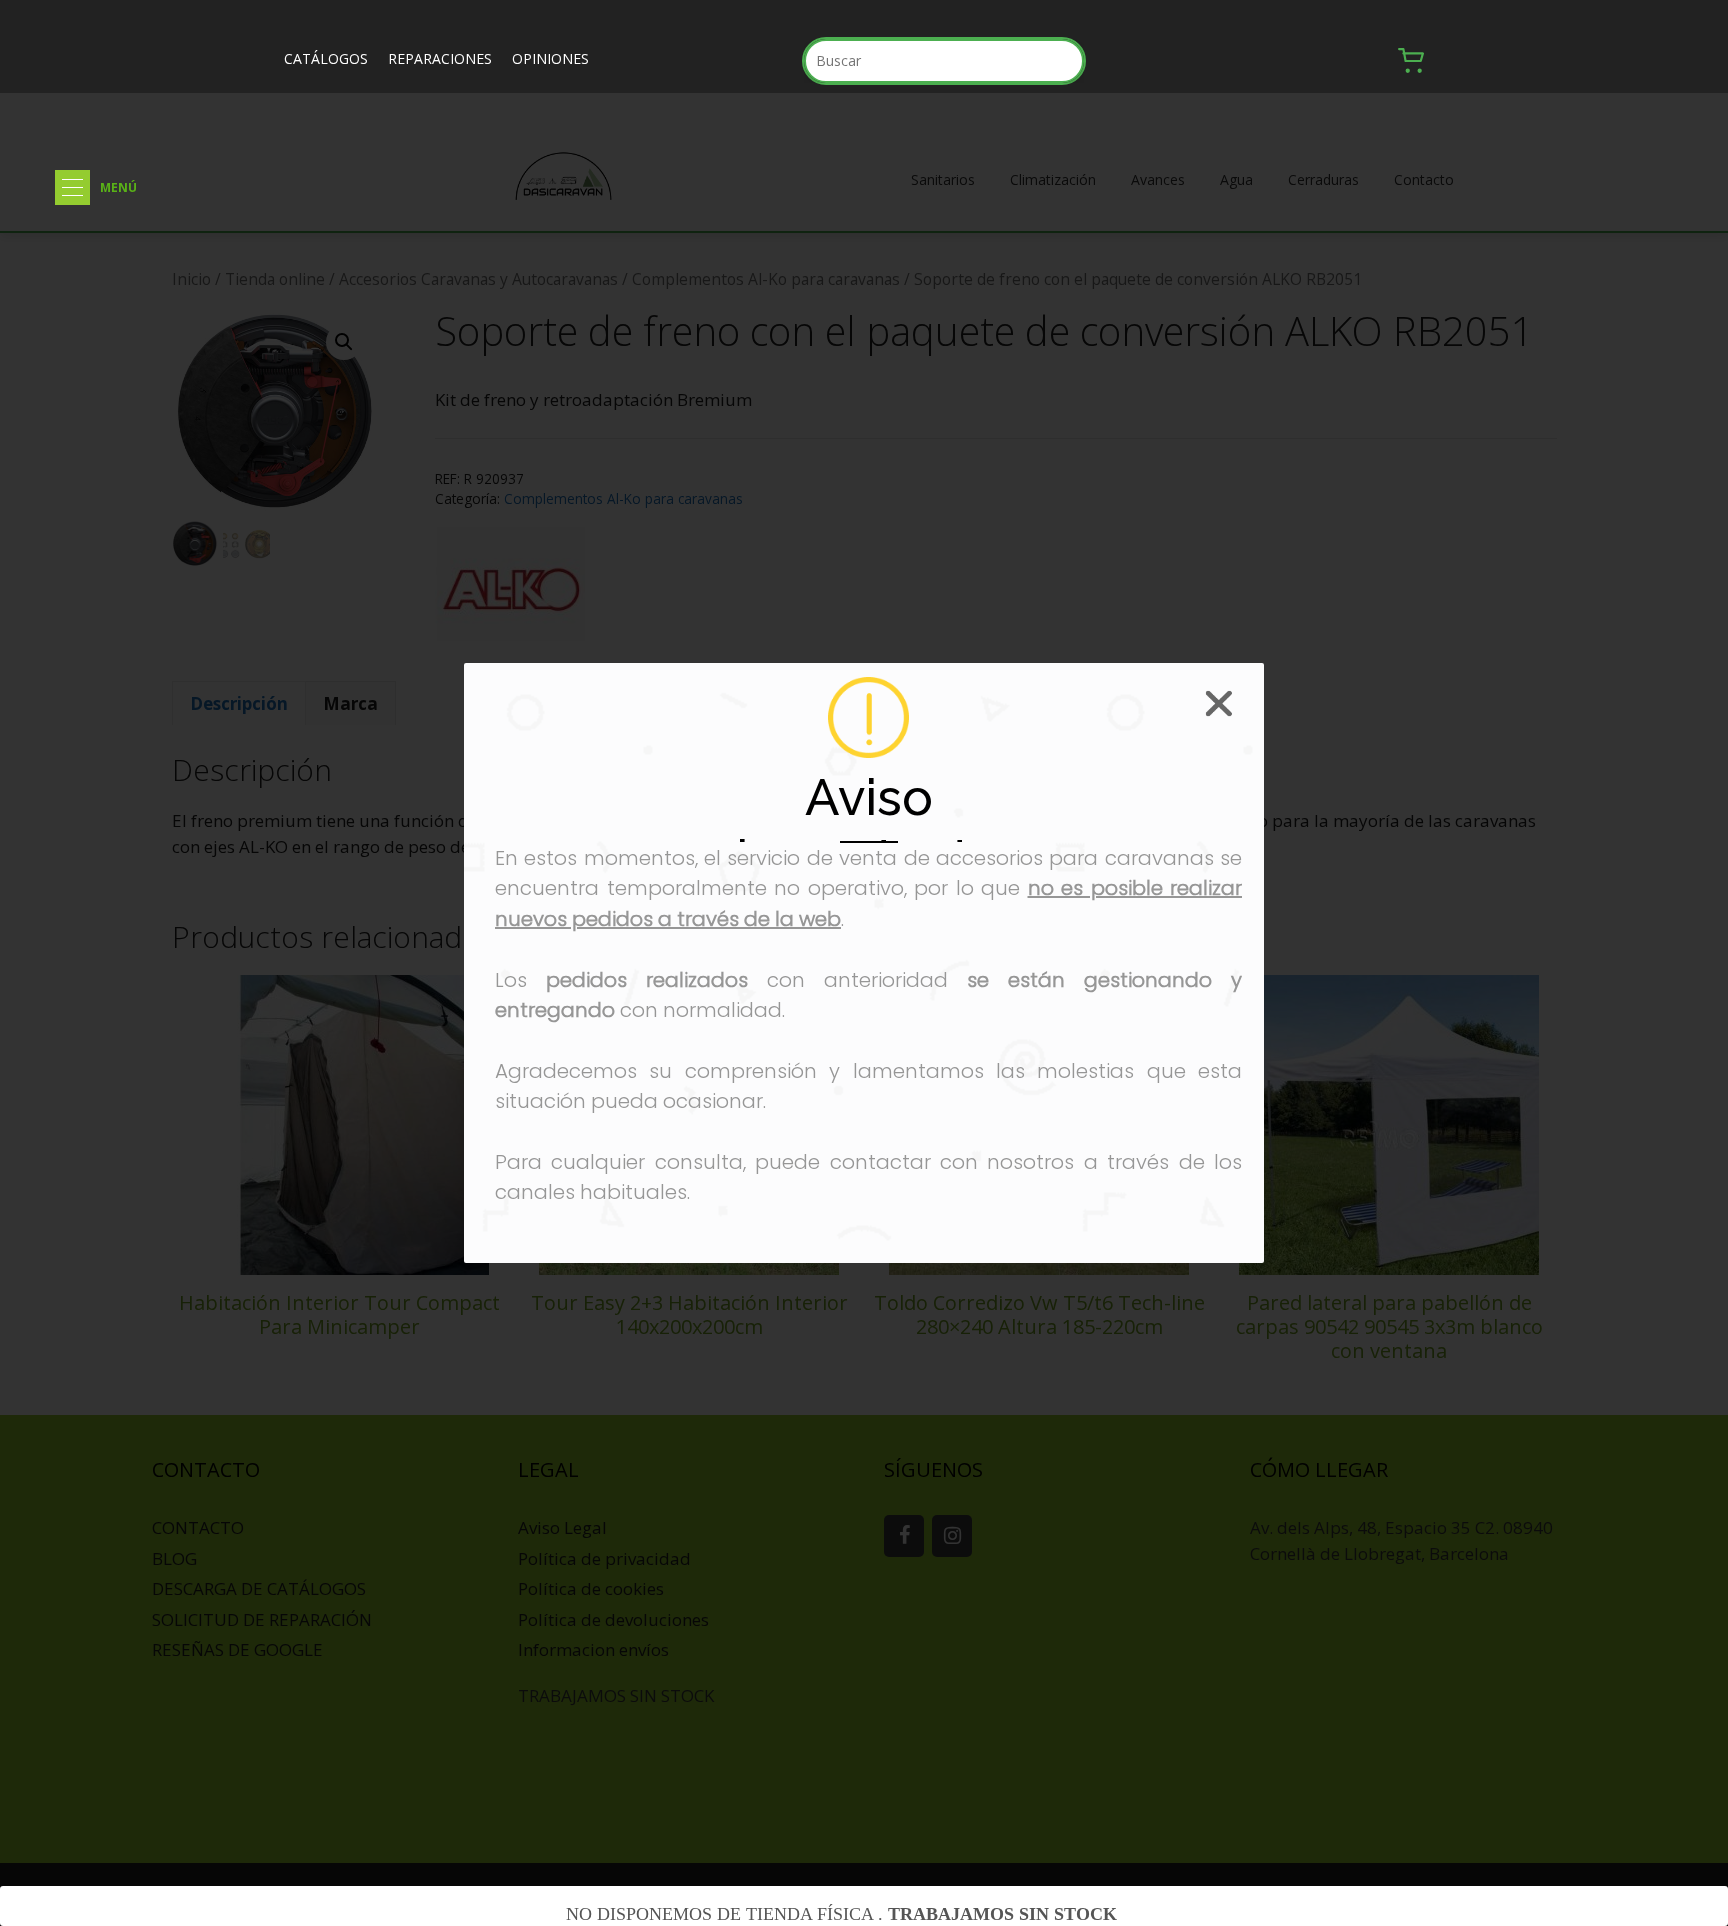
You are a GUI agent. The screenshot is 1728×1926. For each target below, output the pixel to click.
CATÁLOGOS (326, 58)
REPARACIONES (440, 58)
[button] (72, 187)
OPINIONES (550, 58)
